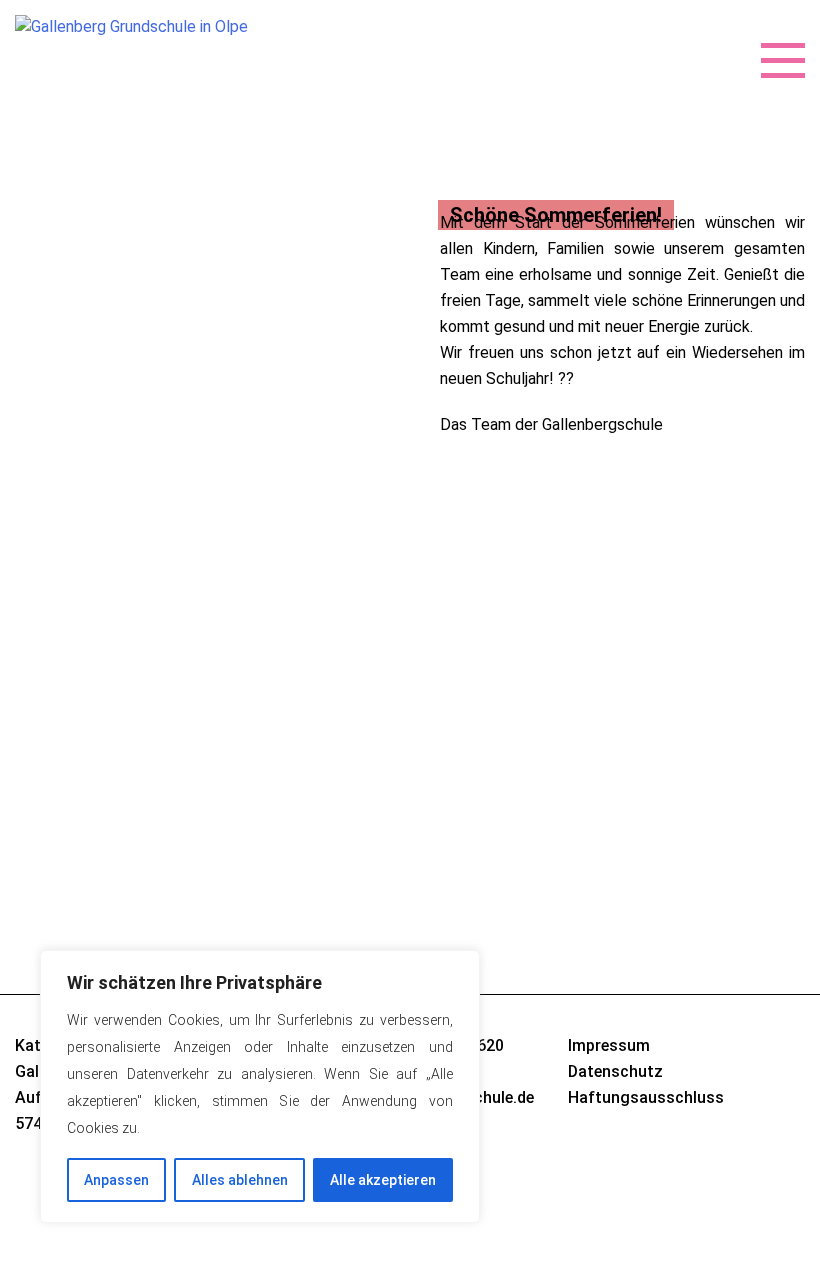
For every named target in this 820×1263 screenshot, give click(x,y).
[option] (410, 299)
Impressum (609, 1045)
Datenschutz (615, 1071)
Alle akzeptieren (383, 1180)
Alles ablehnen (240, 1180)
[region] (260, 1086)
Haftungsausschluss (646, 1097)
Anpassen (116, 1180)
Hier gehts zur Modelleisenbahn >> (560, 714)
